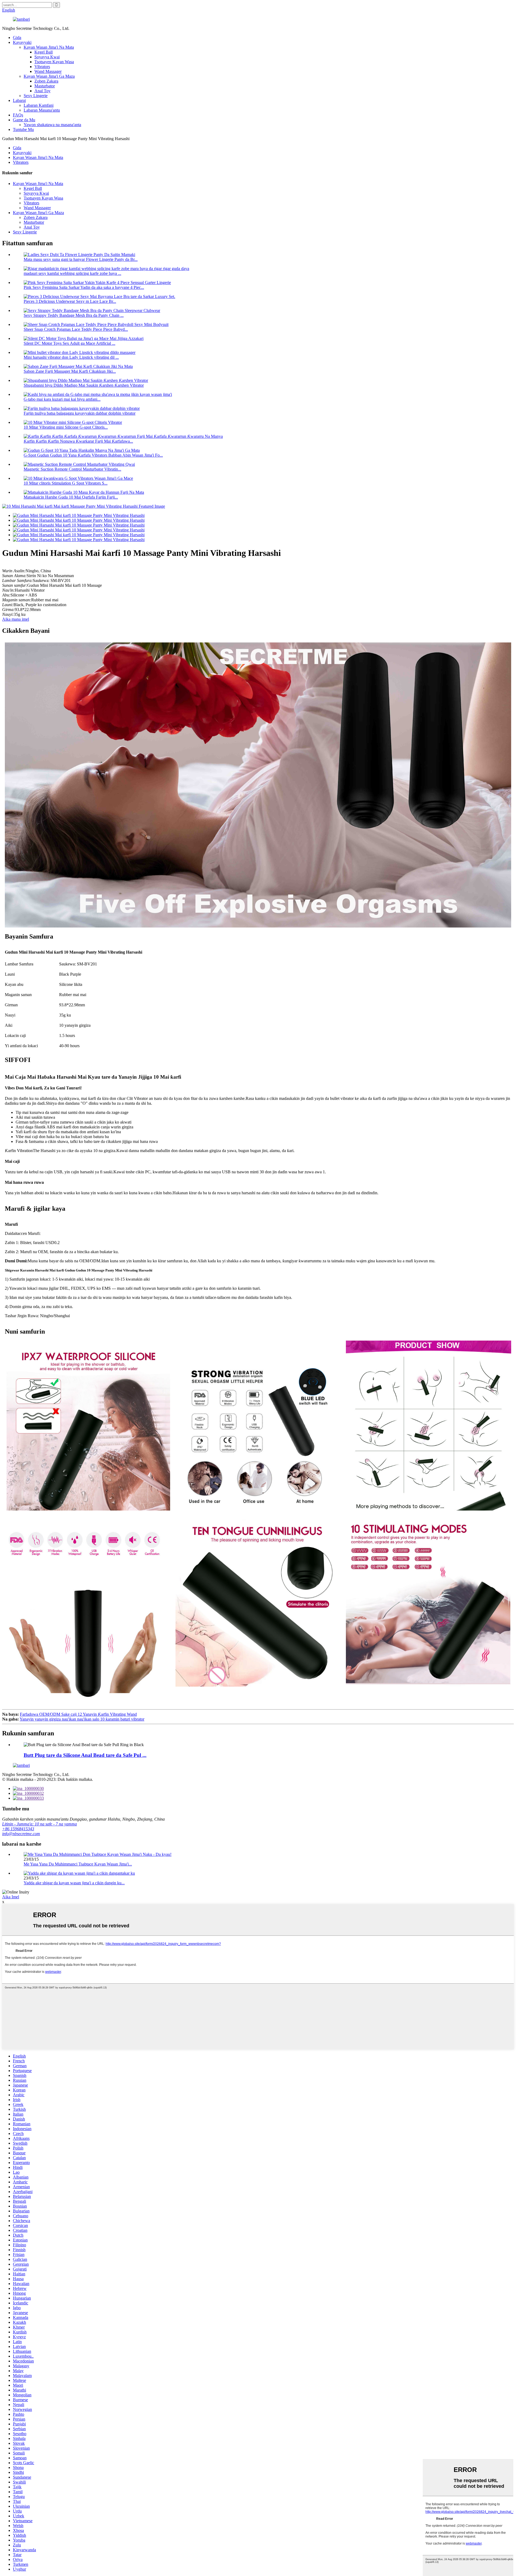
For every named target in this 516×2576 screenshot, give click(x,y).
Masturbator (45, 86)
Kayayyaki (22, 42)
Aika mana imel (16, 619)
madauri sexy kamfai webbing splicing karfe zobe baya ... (72, 273)
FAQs (18, 115)
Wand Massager (48, 71)
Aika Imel (11, 1897)
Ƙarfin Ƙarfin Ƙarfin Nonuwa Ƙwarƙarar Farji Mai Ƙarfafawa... (78, 441)
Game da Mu (24, 120)
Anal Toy (42, 91)
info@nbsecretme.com (21, 1834)
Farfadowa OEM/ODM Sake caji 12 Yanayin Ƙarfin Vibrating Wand (78, 1714)
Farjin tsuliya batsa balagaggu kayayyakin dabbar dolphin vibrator (80, 413)
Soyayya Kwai (47, 57)
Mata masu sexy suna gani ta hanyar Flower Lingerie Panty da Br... (81, 259)
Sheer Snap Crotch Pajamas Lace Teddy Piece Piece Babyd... (76, 329)
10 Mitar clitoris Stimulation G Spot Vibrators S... (66, 483)
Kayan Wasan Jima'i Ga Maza (49, 76)
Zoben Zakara (46, 81)
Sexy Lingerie (36, 96)
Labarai (19, 100)
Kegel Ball (44, 52)
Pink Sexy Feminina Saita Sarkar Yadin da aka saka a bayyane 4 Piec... (84, 287)
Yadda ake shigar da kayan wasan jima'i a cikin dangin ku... (74, 1883)
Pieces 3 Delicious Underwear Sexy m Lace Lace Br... (70, 301)
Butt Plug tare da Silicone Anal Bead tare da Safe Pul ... (85, 1755)
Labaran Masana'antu (42, 110)
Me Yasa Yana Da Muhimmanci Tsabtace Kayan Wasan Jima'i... (78, 1864)
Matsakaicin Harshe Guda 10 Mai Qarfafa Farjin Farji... (71, 497)
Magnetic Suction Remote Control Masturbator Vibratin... (72, 469)
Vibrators (42, 67)
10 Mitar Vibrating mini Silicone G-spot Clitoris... (66, 427)
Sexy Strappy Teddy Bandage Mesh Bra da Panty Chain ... (74, 315)
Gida (17, 38)
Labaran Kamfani (39, 105)
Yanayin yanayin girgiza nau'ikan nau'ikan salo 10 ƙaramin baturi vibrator (82, 1719)
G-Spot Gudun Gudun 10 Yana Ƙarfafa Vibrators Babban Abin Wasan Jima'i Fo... (93, 455)
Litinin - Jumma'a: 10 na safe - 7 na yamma (40, 1824)
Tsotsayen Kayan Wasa (54, 62)
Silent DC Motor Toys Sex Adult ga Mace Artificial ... (69, 343)
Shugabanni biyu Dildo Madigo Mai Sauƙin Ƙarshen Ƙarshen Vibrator (84, 385)
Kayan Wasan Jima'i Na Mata (49, 47)
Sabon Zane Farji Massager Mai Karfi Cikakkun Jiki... (70, 371)
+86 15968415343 (18, 1829)
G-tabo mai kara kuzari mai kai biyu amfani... (62, 399)
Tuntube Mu (23, 129)
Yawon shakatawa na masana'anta (52, 125)
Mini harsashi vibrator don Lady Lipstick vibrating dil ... (71, 357)
